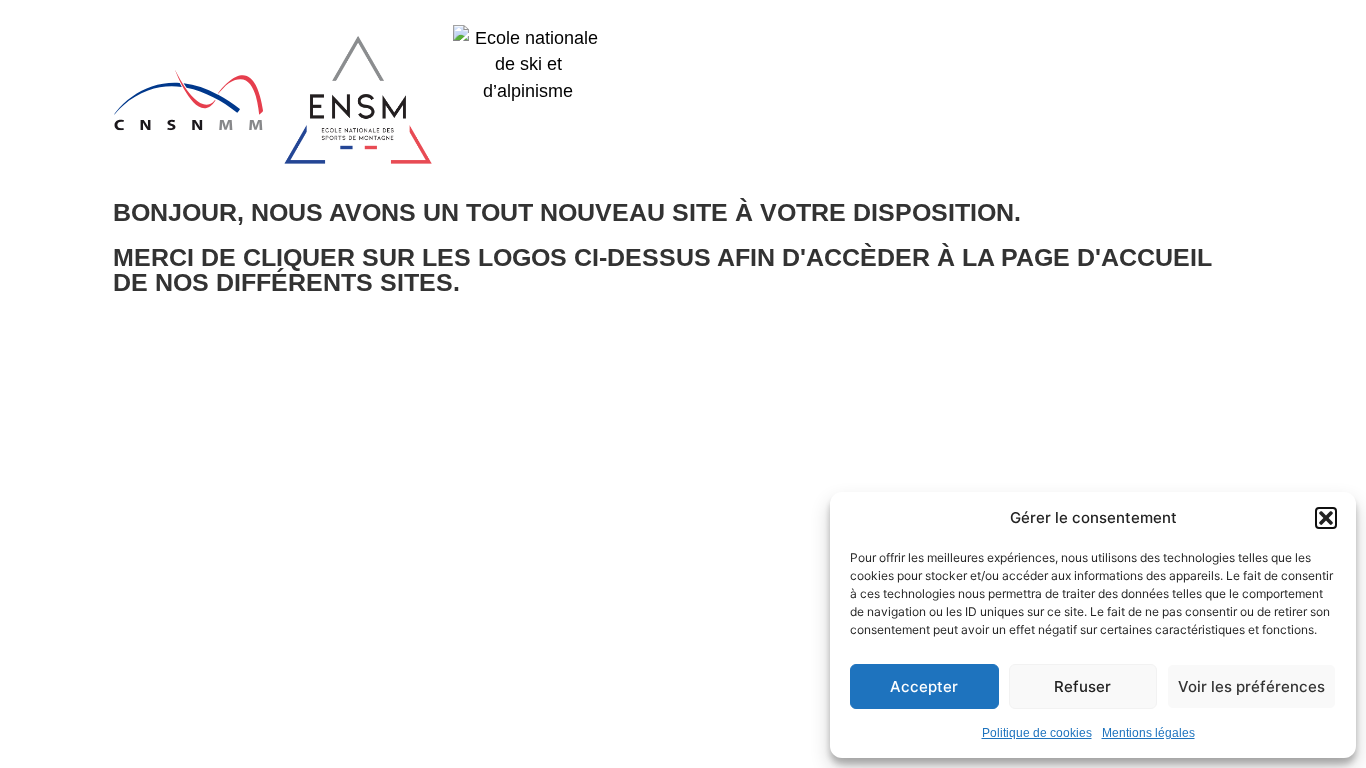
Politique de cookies (1037, 733)
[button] (1326, 518)
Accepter (924, 686)
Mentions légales (1148, 733)
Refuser (1082, 686)
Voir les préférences (1251, 686)
